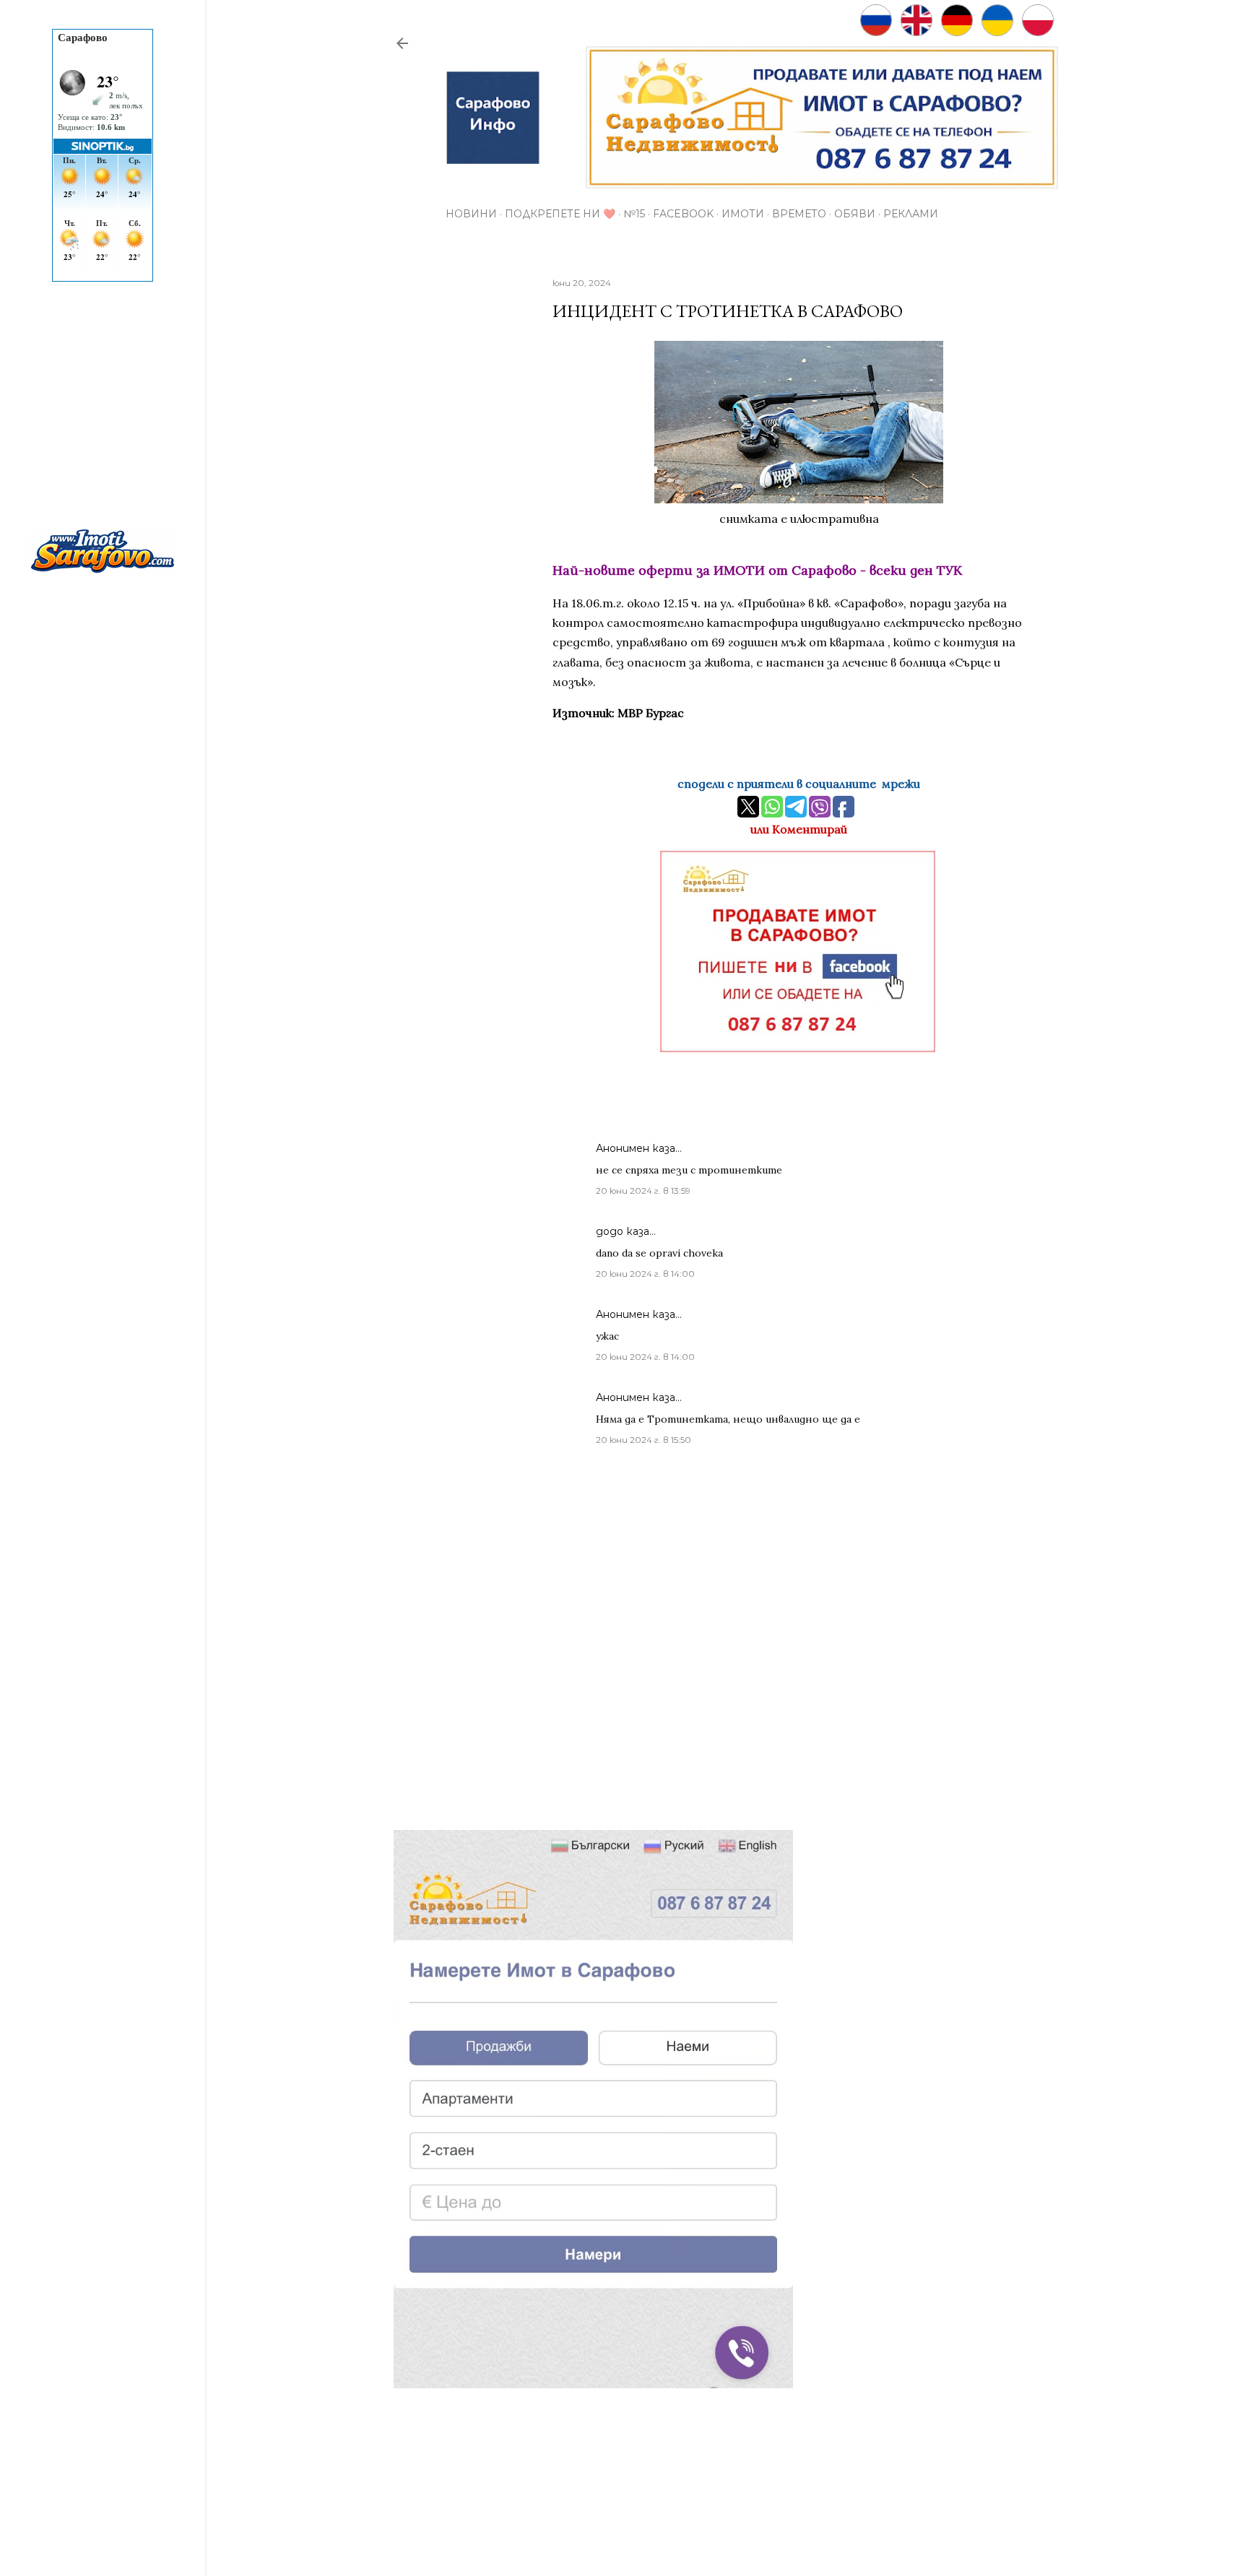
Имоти (743, 214)
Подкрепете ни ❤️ (560, 214)
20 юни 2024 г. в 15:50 (643, 1440)
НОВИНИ (471, 214)
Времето (799, 214)
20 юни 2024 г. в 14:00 (645, 1274)
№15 (634, 214)
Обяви (855, 214)
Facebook (683, 214)
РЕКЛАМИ (911, 214)
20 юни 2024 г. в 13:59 (643, 1191)
